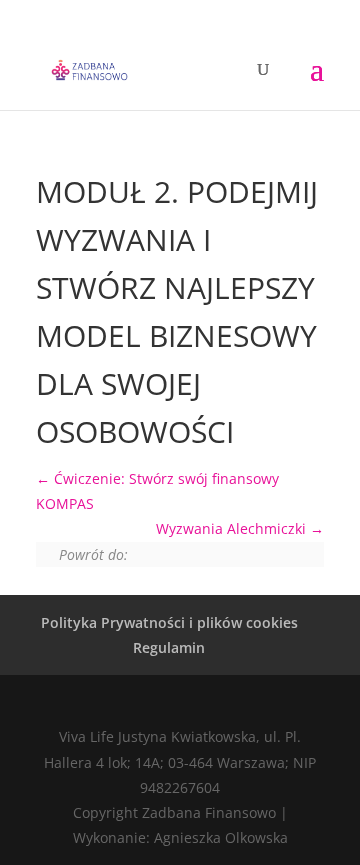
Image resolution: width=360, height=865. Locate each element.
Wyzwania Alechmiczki (233, 528)
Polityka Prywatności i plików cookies (169, 622)
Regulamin (169, 647)
